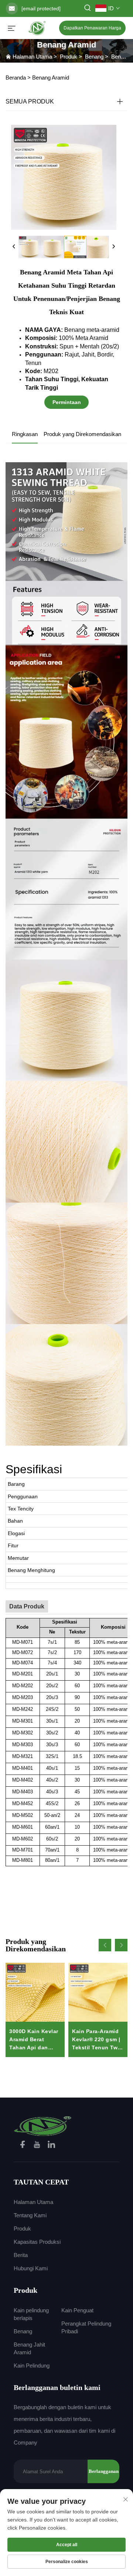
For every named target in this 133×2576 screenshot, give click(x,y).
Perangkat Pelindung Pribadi (86, 2327)
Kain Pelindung (32, 2366)
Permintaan (67, 402)
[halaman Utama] (37, 27)
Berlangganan (104, 2471)
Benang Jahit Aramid (29, 2348)
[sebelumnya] (14, 247)
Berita (21, 2255)
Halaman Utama (32, 57)
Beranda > (18, 78)
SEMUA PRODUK (30, 101)
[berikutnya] (113, 247)
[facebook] (23, 2146)
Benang (94, 57)
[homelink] (43, 2125)
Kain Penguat (77, 2310)
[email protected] (41, 8)
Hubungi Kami (31, 2268)
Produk (69, 57)
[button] (105, 1945)
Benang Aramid (51, 78)
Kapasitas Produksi (37, 2242)
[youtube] (38, 2146)
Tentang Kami (30, 2215)
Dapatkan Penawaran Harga (92, 28)
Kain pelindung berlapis (31, 2314)
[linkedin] (51, 2146)
